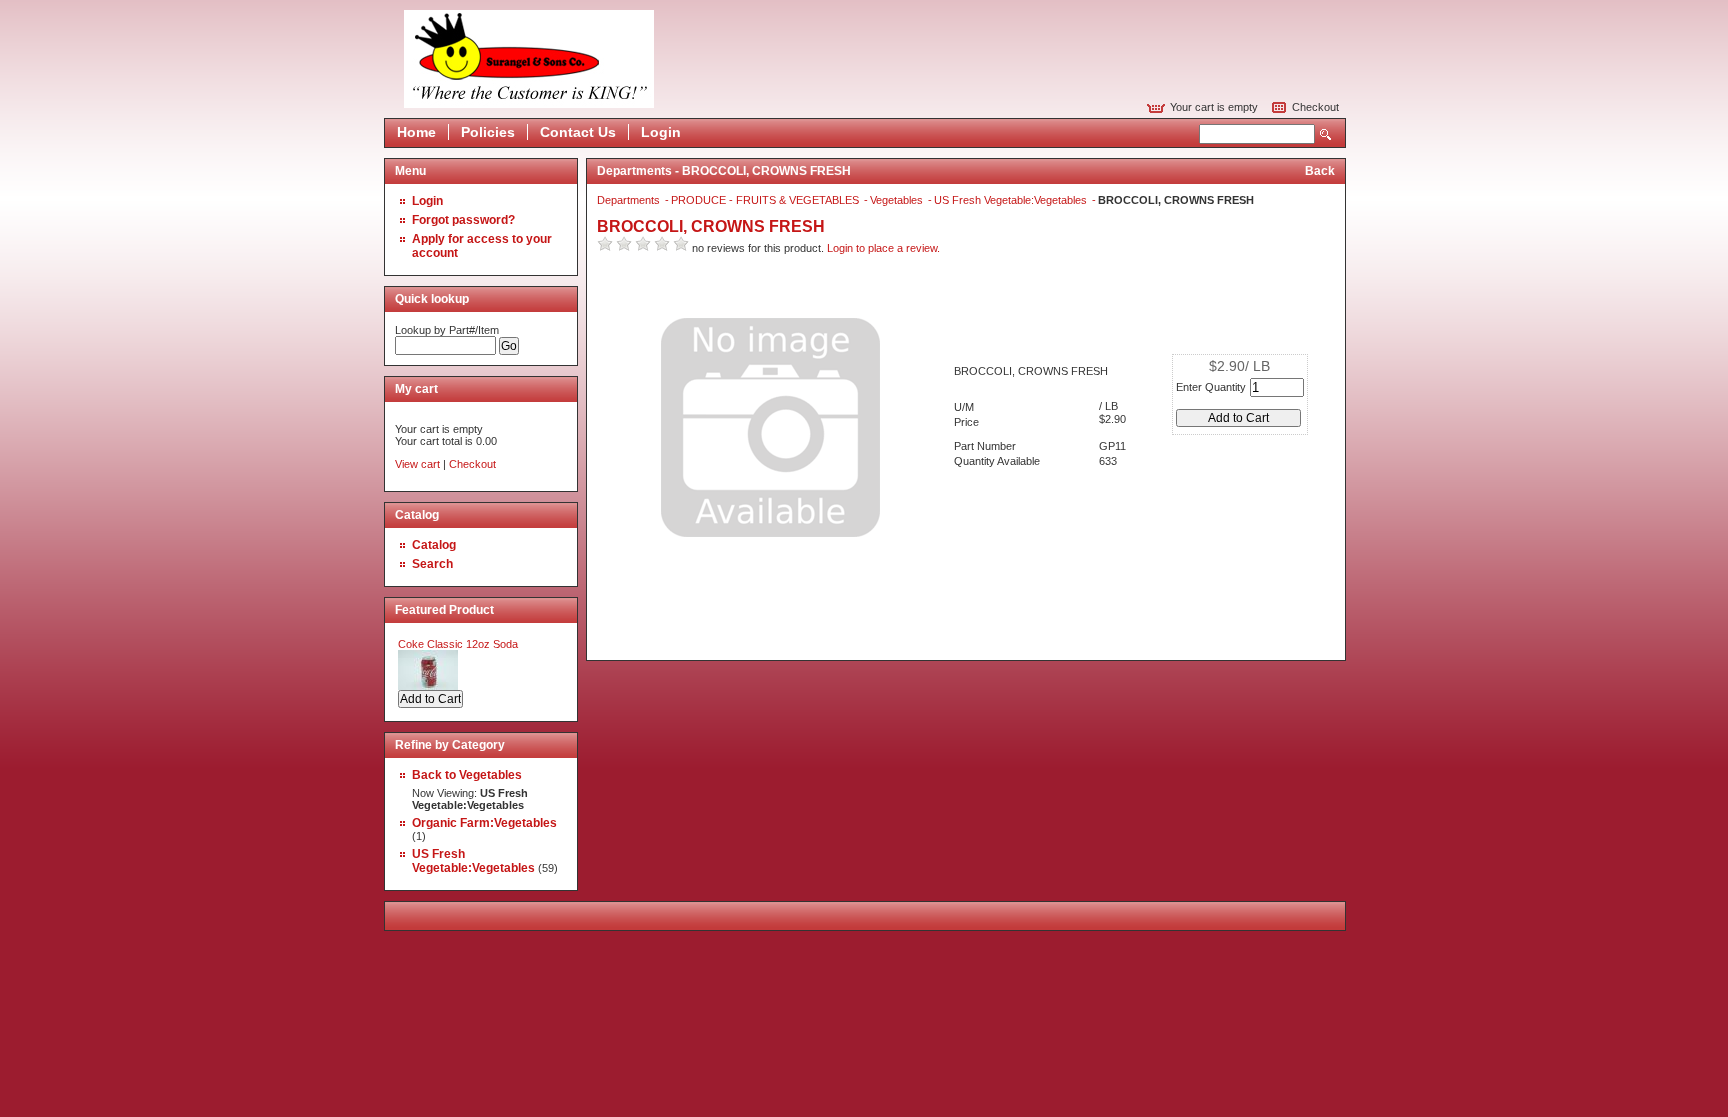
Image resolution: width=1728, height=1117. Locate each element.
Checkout (1315, 107)
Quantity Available (997, 461)
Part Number (985, 446)
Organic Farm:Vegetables (484, 823)
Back (1320, 171)
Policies (488, 132)
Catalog (434, 545)
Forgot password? (463, 220)
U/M (964, 407)
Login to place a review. (883, 248)
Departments (630, 200)
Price (966, 422)
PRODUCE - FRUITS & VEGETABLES (766, 200)
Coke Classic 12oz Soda (458, 644)
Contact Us (578, 132)
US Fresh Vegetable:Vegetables (473, 861)
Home (416, 132)
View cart (417, 464)
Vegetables (898, 200)
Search (1326, 134)
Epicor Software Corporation (529, 59)
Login (661, 132)
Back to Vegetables (467, 775)
